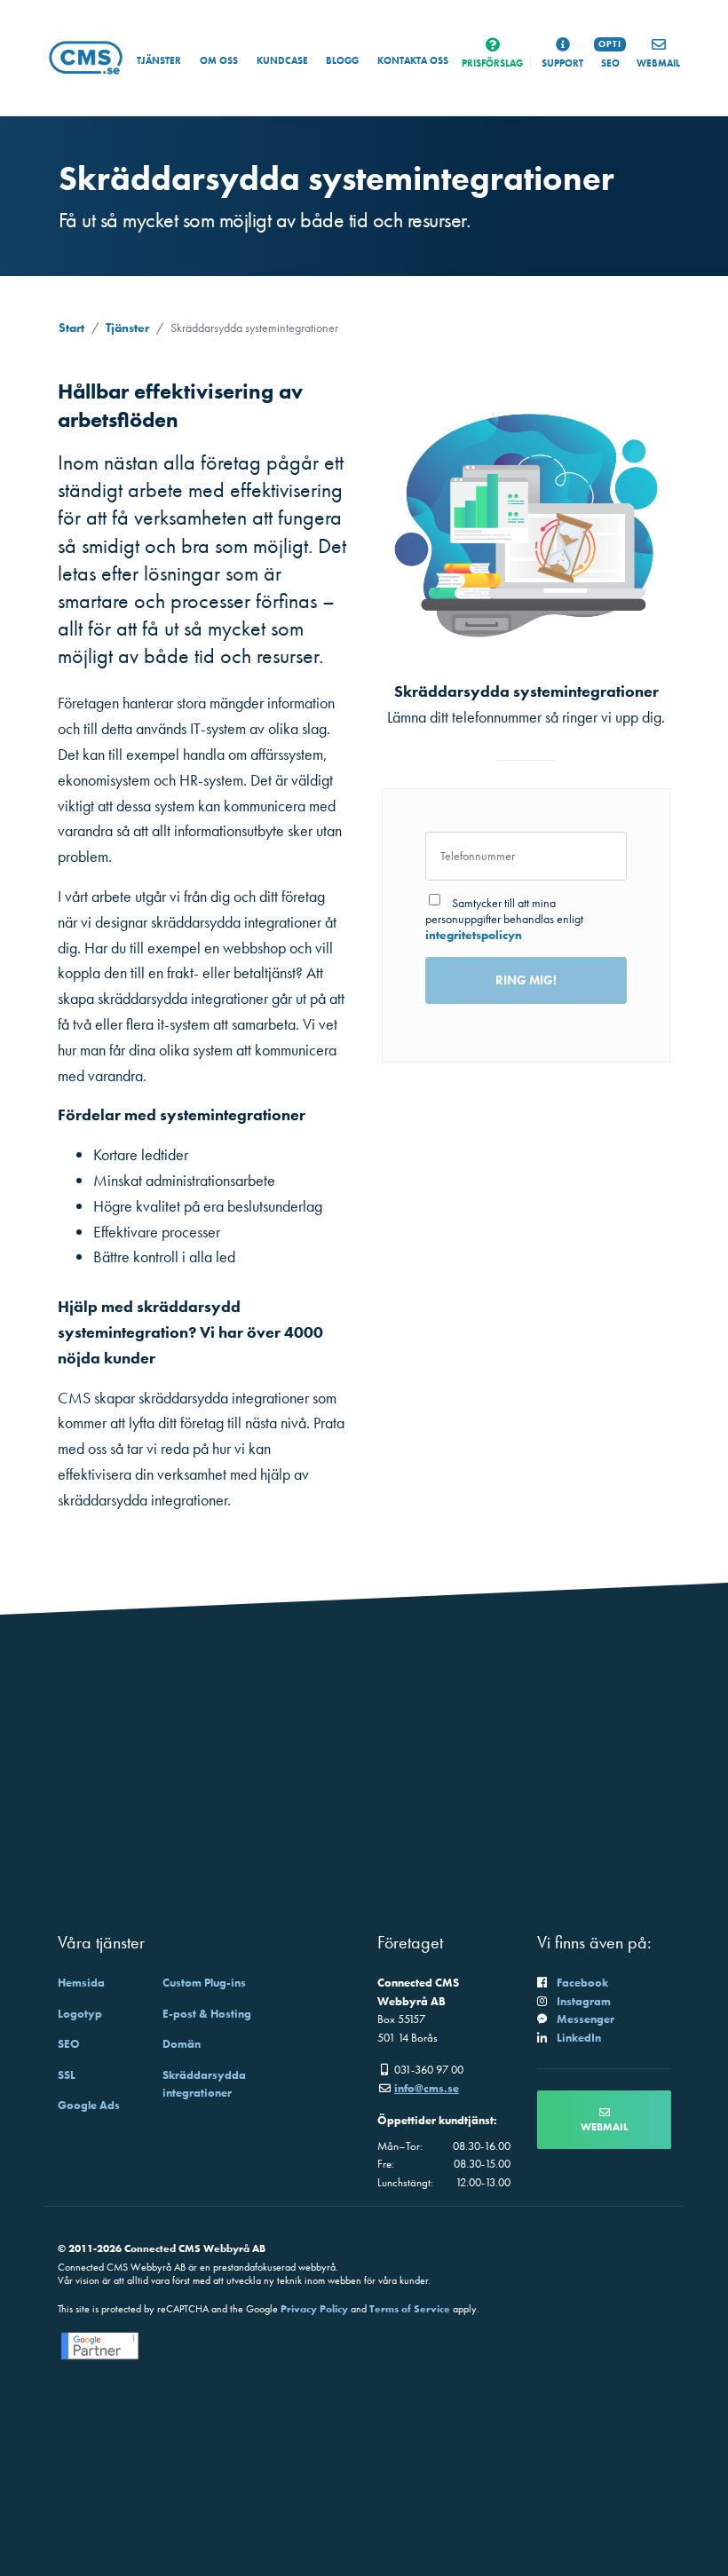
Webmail (604, 2127)
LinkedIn (579, 2038)
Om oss (219, 60)
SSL (67, 2075)
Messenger (586, 2019)
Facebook (582, 1983)
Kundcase (282, 60)
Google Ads (89, 2105)
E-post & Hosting (207, 2014)
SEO (69, 2044)
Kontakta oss (413, 60)
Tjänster (159, 60)
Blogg (342, 60)
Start (71, 328)
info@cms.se (427, 2088)
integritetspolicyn (474, 935)
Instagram (584, 2001)
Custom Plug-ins (204, 1983)
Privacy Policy (314, 2309)
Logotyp (80, 2014)
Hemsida (81, 1983)
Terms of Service (410, 2309)
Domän (182, 2044)
